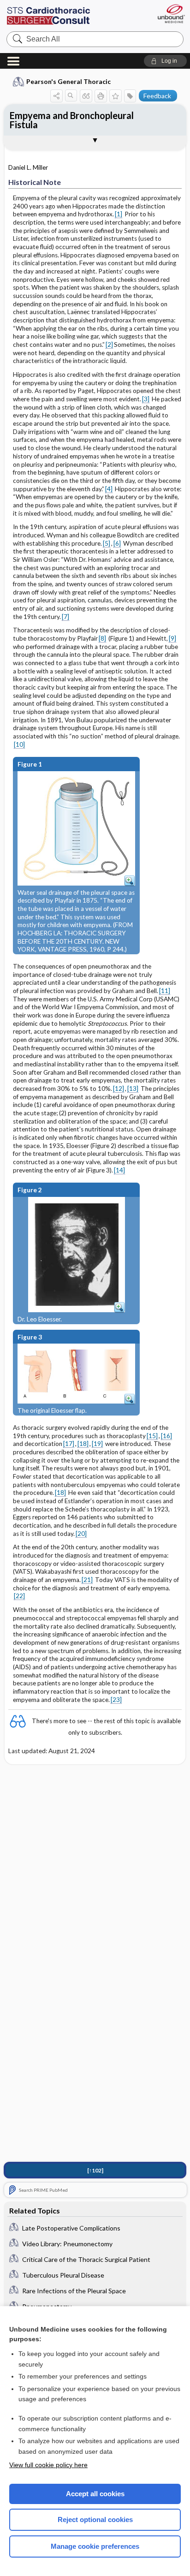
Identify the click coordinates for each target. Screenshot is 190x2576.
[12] (119, 1089)
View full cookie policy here (48, 2465)
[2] (109, 345)
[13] (133, 1089)
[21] (87, 1580)
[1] (119, 214)
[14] (119, 1170)
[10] (19, 744)
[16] (166, 1436)
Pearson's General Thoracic (68, 81)
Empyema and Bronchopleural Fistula (72, 120)
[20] (81, 1534)
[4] (109, 489)
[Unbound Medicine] (171, 14)
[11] (165, 991)
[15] (152, 1436)
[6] (117, 543)
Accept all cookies (95, 2494)
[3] (146, 399)
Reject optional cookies (95, 2519)
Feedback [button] (157, 96)
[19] (97, 1444)
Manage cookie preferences (95, 2546)
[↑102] (95, 2170)
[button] (165, 61)
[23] (116, 1700)
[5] (107, 543)
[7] (65, 617)
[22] (19, 1596)
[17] (69, 1444)
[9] (172, 638)
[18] (83, 1444)
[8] (102, 638)
